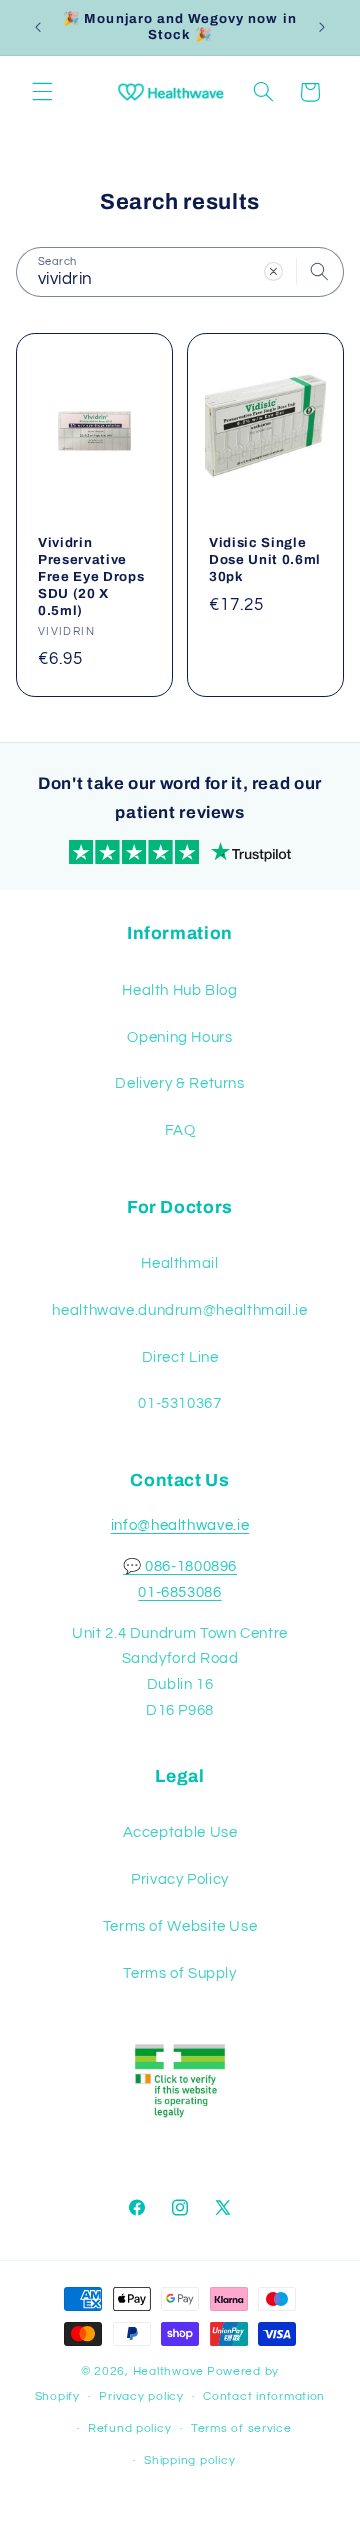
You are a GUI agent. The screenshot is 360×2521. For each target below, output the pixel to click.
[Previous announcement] (38, 27)
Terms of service (241, 2428)
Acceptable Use (180, 1832)
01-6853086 (179, 1592)
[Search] (320, 271)
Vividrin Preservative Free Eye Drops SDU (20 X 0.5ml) (91, 576)
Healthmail (179, 1263)
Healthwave (168, 2371)
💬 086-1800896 (180, 1566)
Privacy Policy (180, 1879)
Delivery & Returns (179, 1083)
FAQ (180, 1130)
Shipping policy (189, 2460)
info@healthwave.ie (180, 1525)
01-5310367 (179, 1403)
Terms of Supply (179, 1973)
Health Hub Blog (179, 990)
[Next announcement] (322, 27)
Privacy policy (141, 2396)
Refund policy (130, 2428)
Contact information (264, 2396)
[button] (42, 92)
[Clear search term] (274, 271)
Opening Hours (179, 1037)
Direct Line (180, 1357)
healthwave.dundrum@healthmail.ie (179, 1310)
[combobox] (180, 271)
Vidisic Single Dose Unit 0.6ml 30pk (265, 559)
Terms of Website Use (180, 1926)
